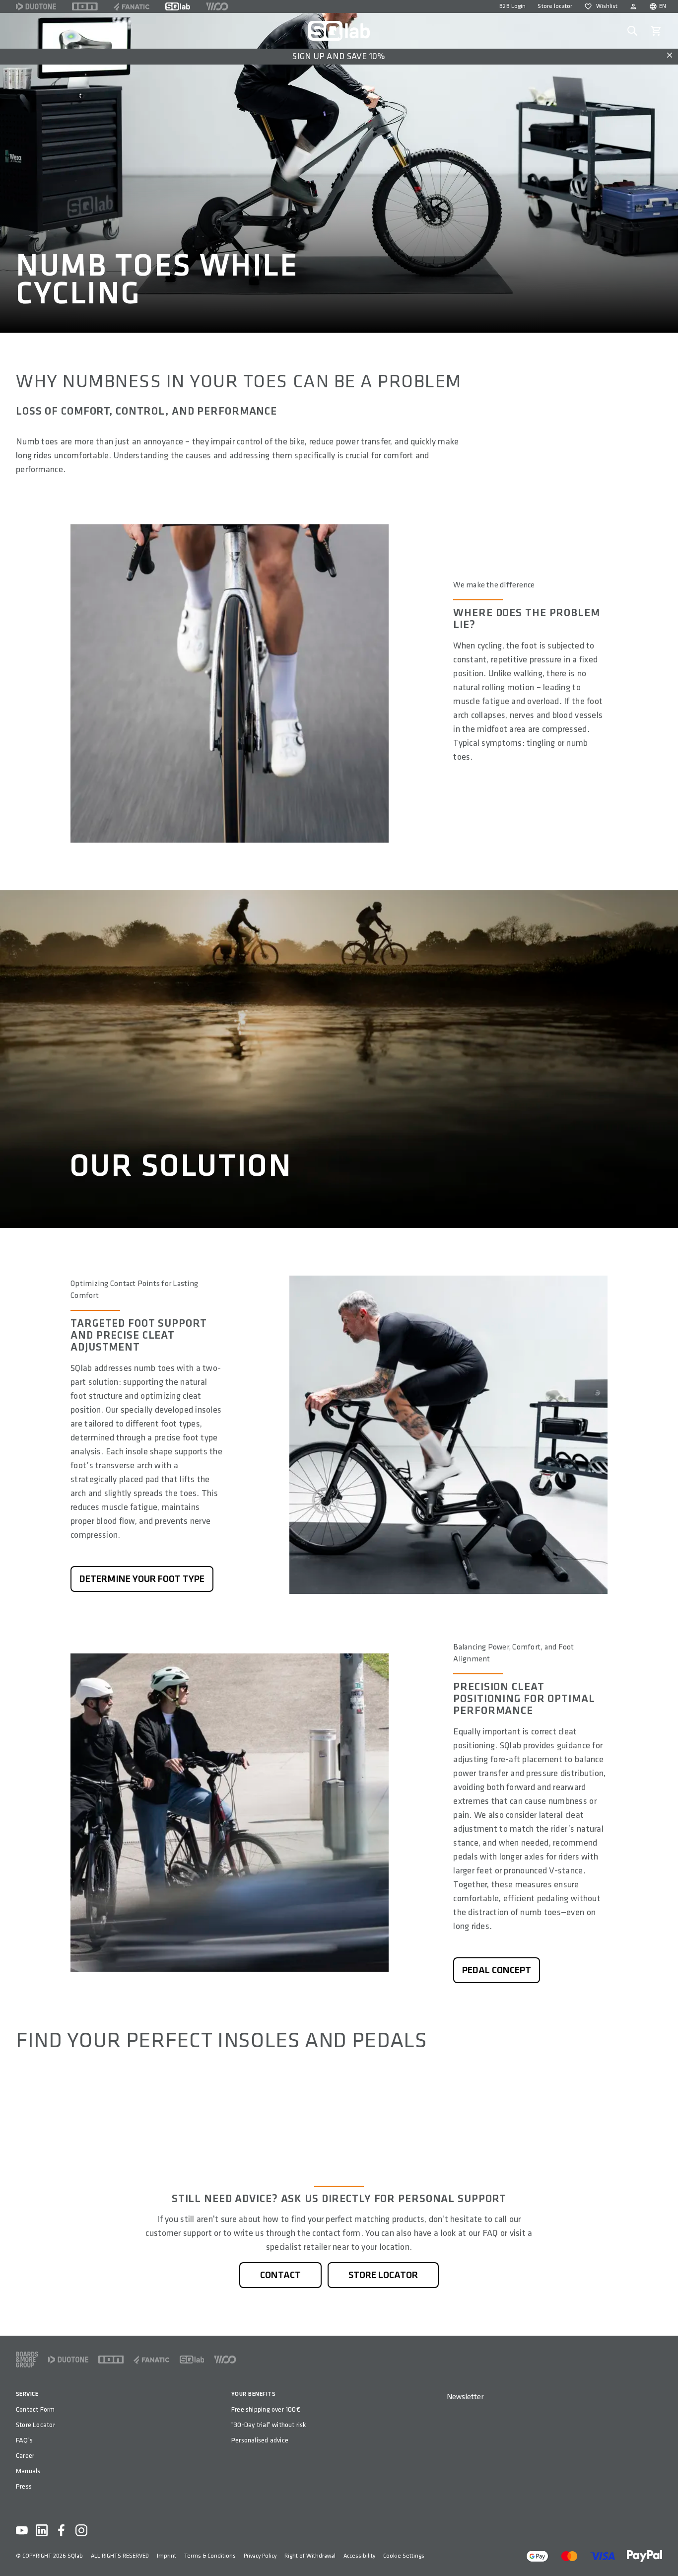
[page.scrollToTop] (664, 2552)
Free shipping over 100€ (266, 2409)
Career (25, 2456)
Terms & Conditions (210, 2556)
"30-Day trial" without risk (269, 2425)
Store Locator (35, 2425)
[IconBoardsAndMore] (27, 2360)
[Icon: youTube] (22, 2530)
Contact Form (35, 2409)
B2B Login (512, 6)
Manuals (28, 2471)
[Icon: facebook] (62, 2530)
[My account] (633, 6)
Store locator (555, 6)
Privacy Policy (260, 2556)
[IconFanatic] (132, 6)
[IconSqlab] (178, 6)
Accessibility (359, 2556)
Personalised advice (260, 2440)
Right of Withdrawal (310, 2556)
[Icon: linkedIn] (42, 2530)
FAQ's (24, 2440)
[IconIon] (85, 6)
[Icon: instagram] (81, 2530)
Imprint (167, 2556)
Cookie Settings (404, 2556)
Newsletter (465, 2397)
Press (24, 2486)
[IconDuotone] (36, 6)
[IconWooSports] (217, 6)
